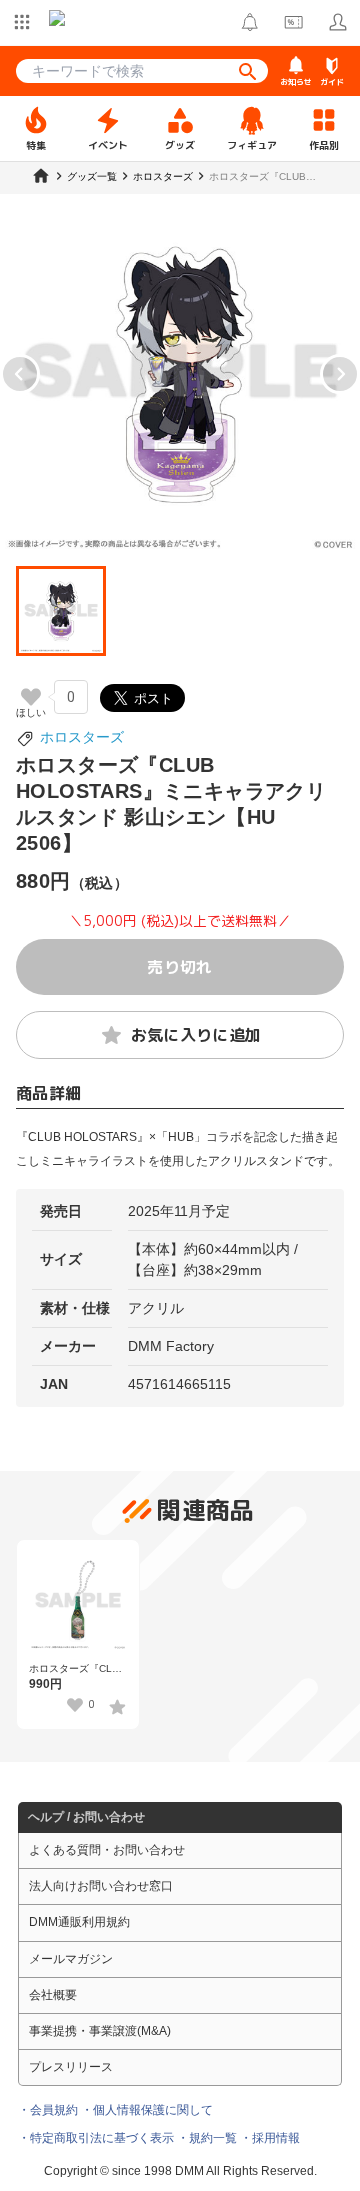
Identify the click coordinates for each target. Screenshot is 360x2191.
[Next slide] (340, 374)
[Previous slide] (20, 374)
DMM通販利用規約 (79, 1922)
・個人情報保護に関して (147, 2110)
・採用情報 (270, 2138)
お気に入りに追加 (196, 1035)
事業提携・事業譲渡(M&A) (100, 2031)
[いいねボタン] (31, 697)
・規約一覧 (207, 2138)
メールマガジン (71, 1959)
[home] (41, 176)
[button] (61, 611)
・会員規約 (48, 2110)
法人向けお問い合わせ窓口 (101, 1886)
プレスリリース (71, 2067)
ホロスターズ (82, 737)
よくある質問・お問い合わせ (107, 1850)
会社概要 (53, 1995)
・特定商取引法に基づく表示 (96, 2138)
